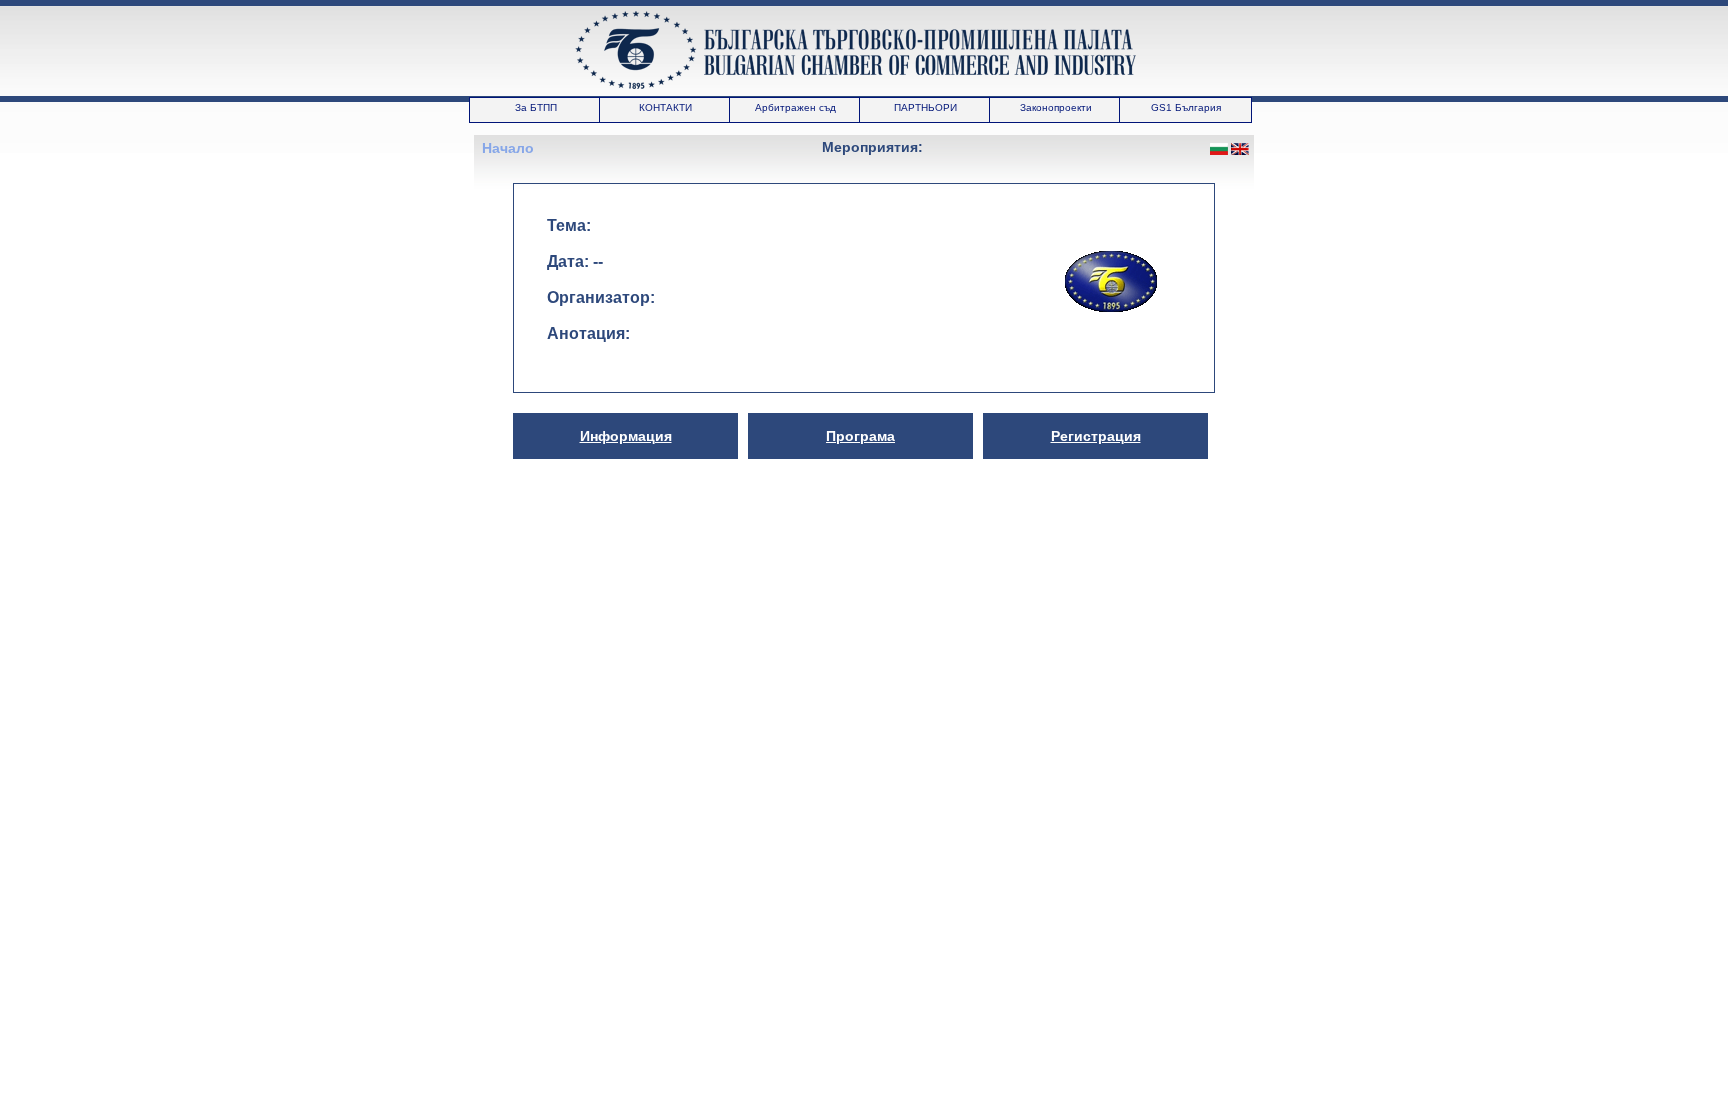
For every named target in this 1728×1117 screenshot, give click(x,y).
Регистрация (1096, 436)
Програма (860, 436)
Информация (626, 436)
